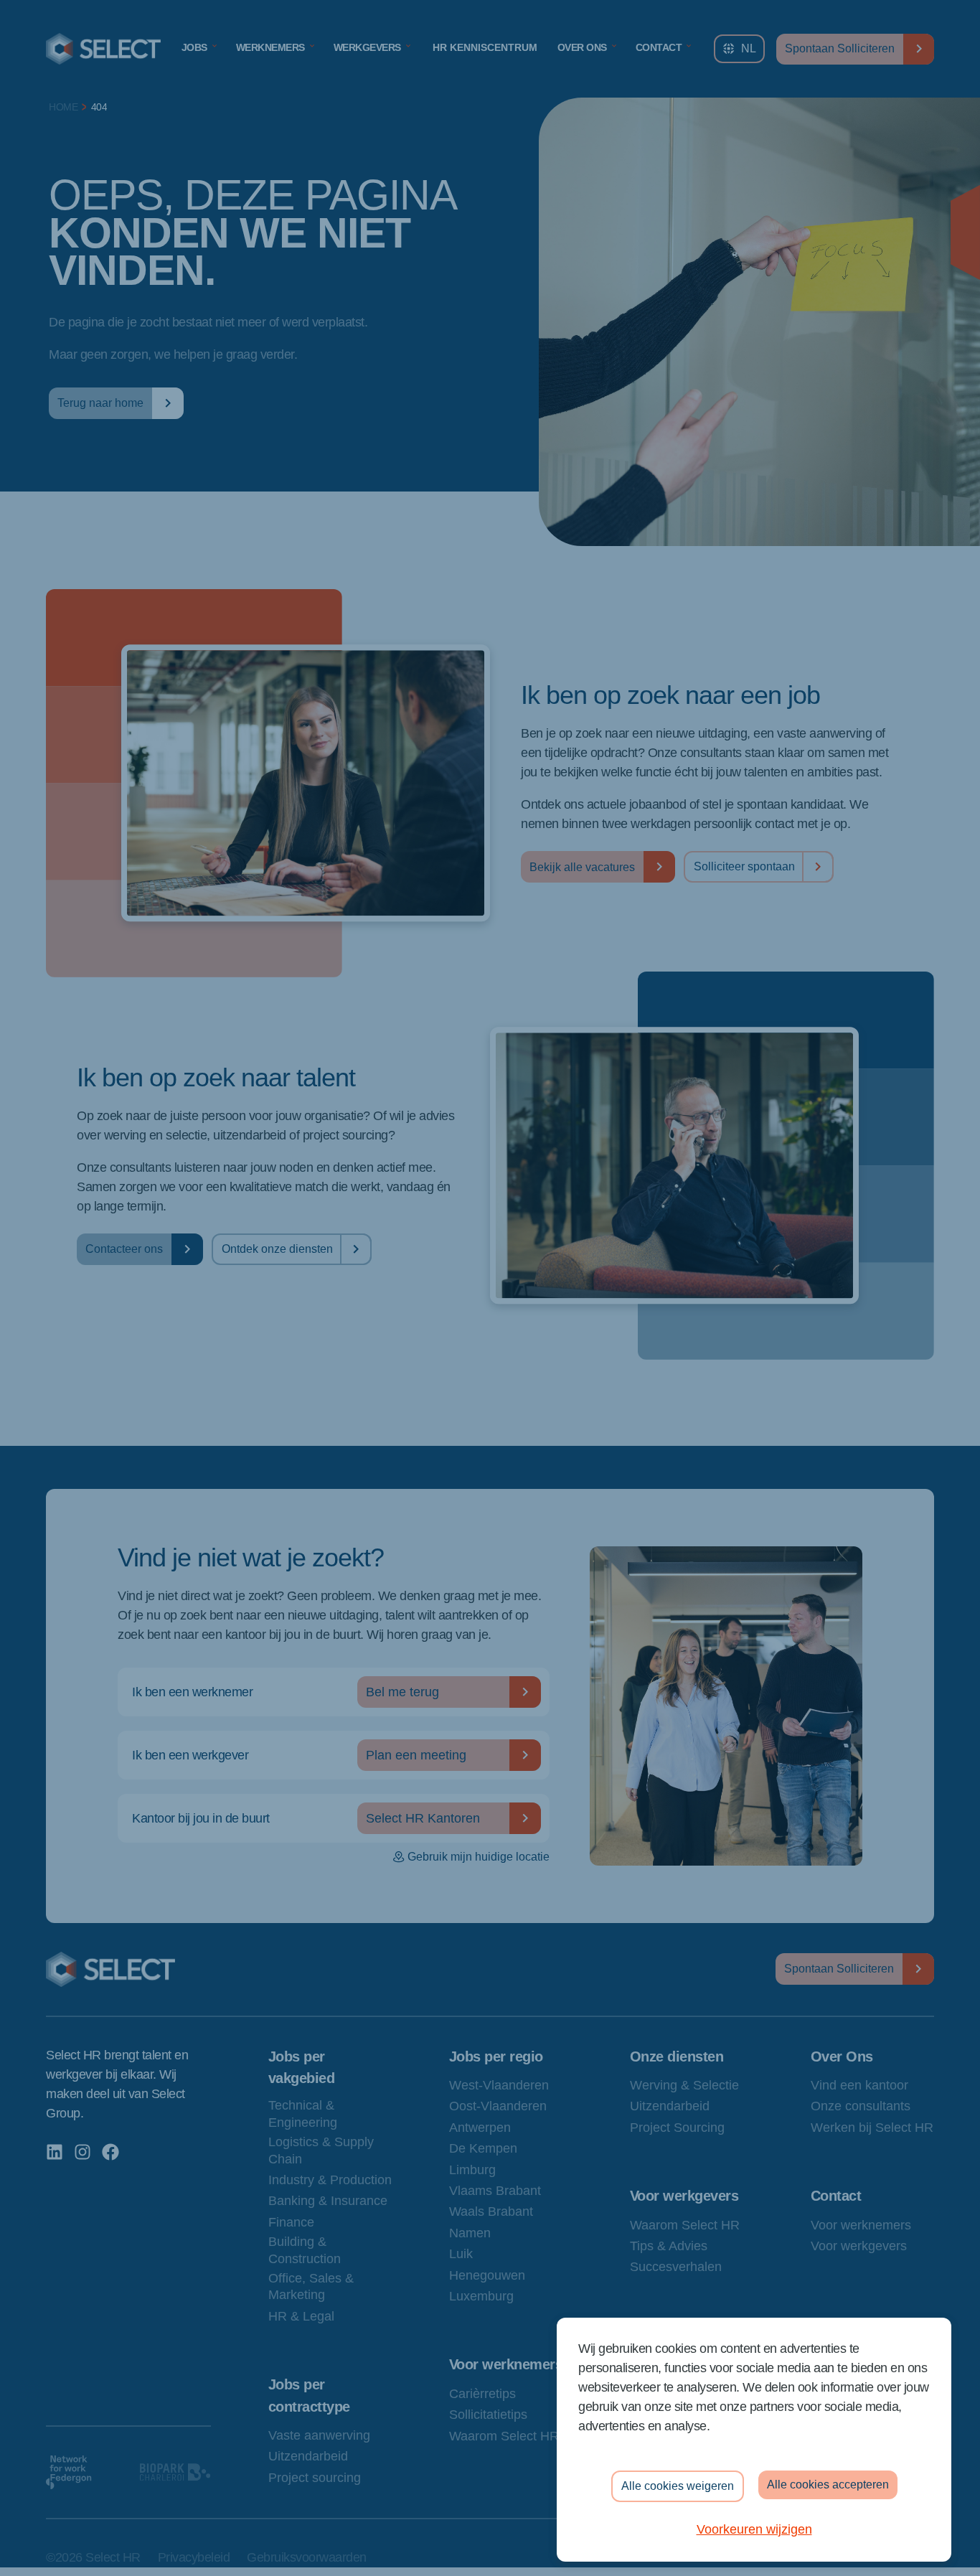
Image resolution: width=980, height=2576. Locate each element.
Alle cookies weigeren (678, 2486)
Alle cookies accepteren (828, 2485)
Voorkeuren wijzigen (754, 2529)
